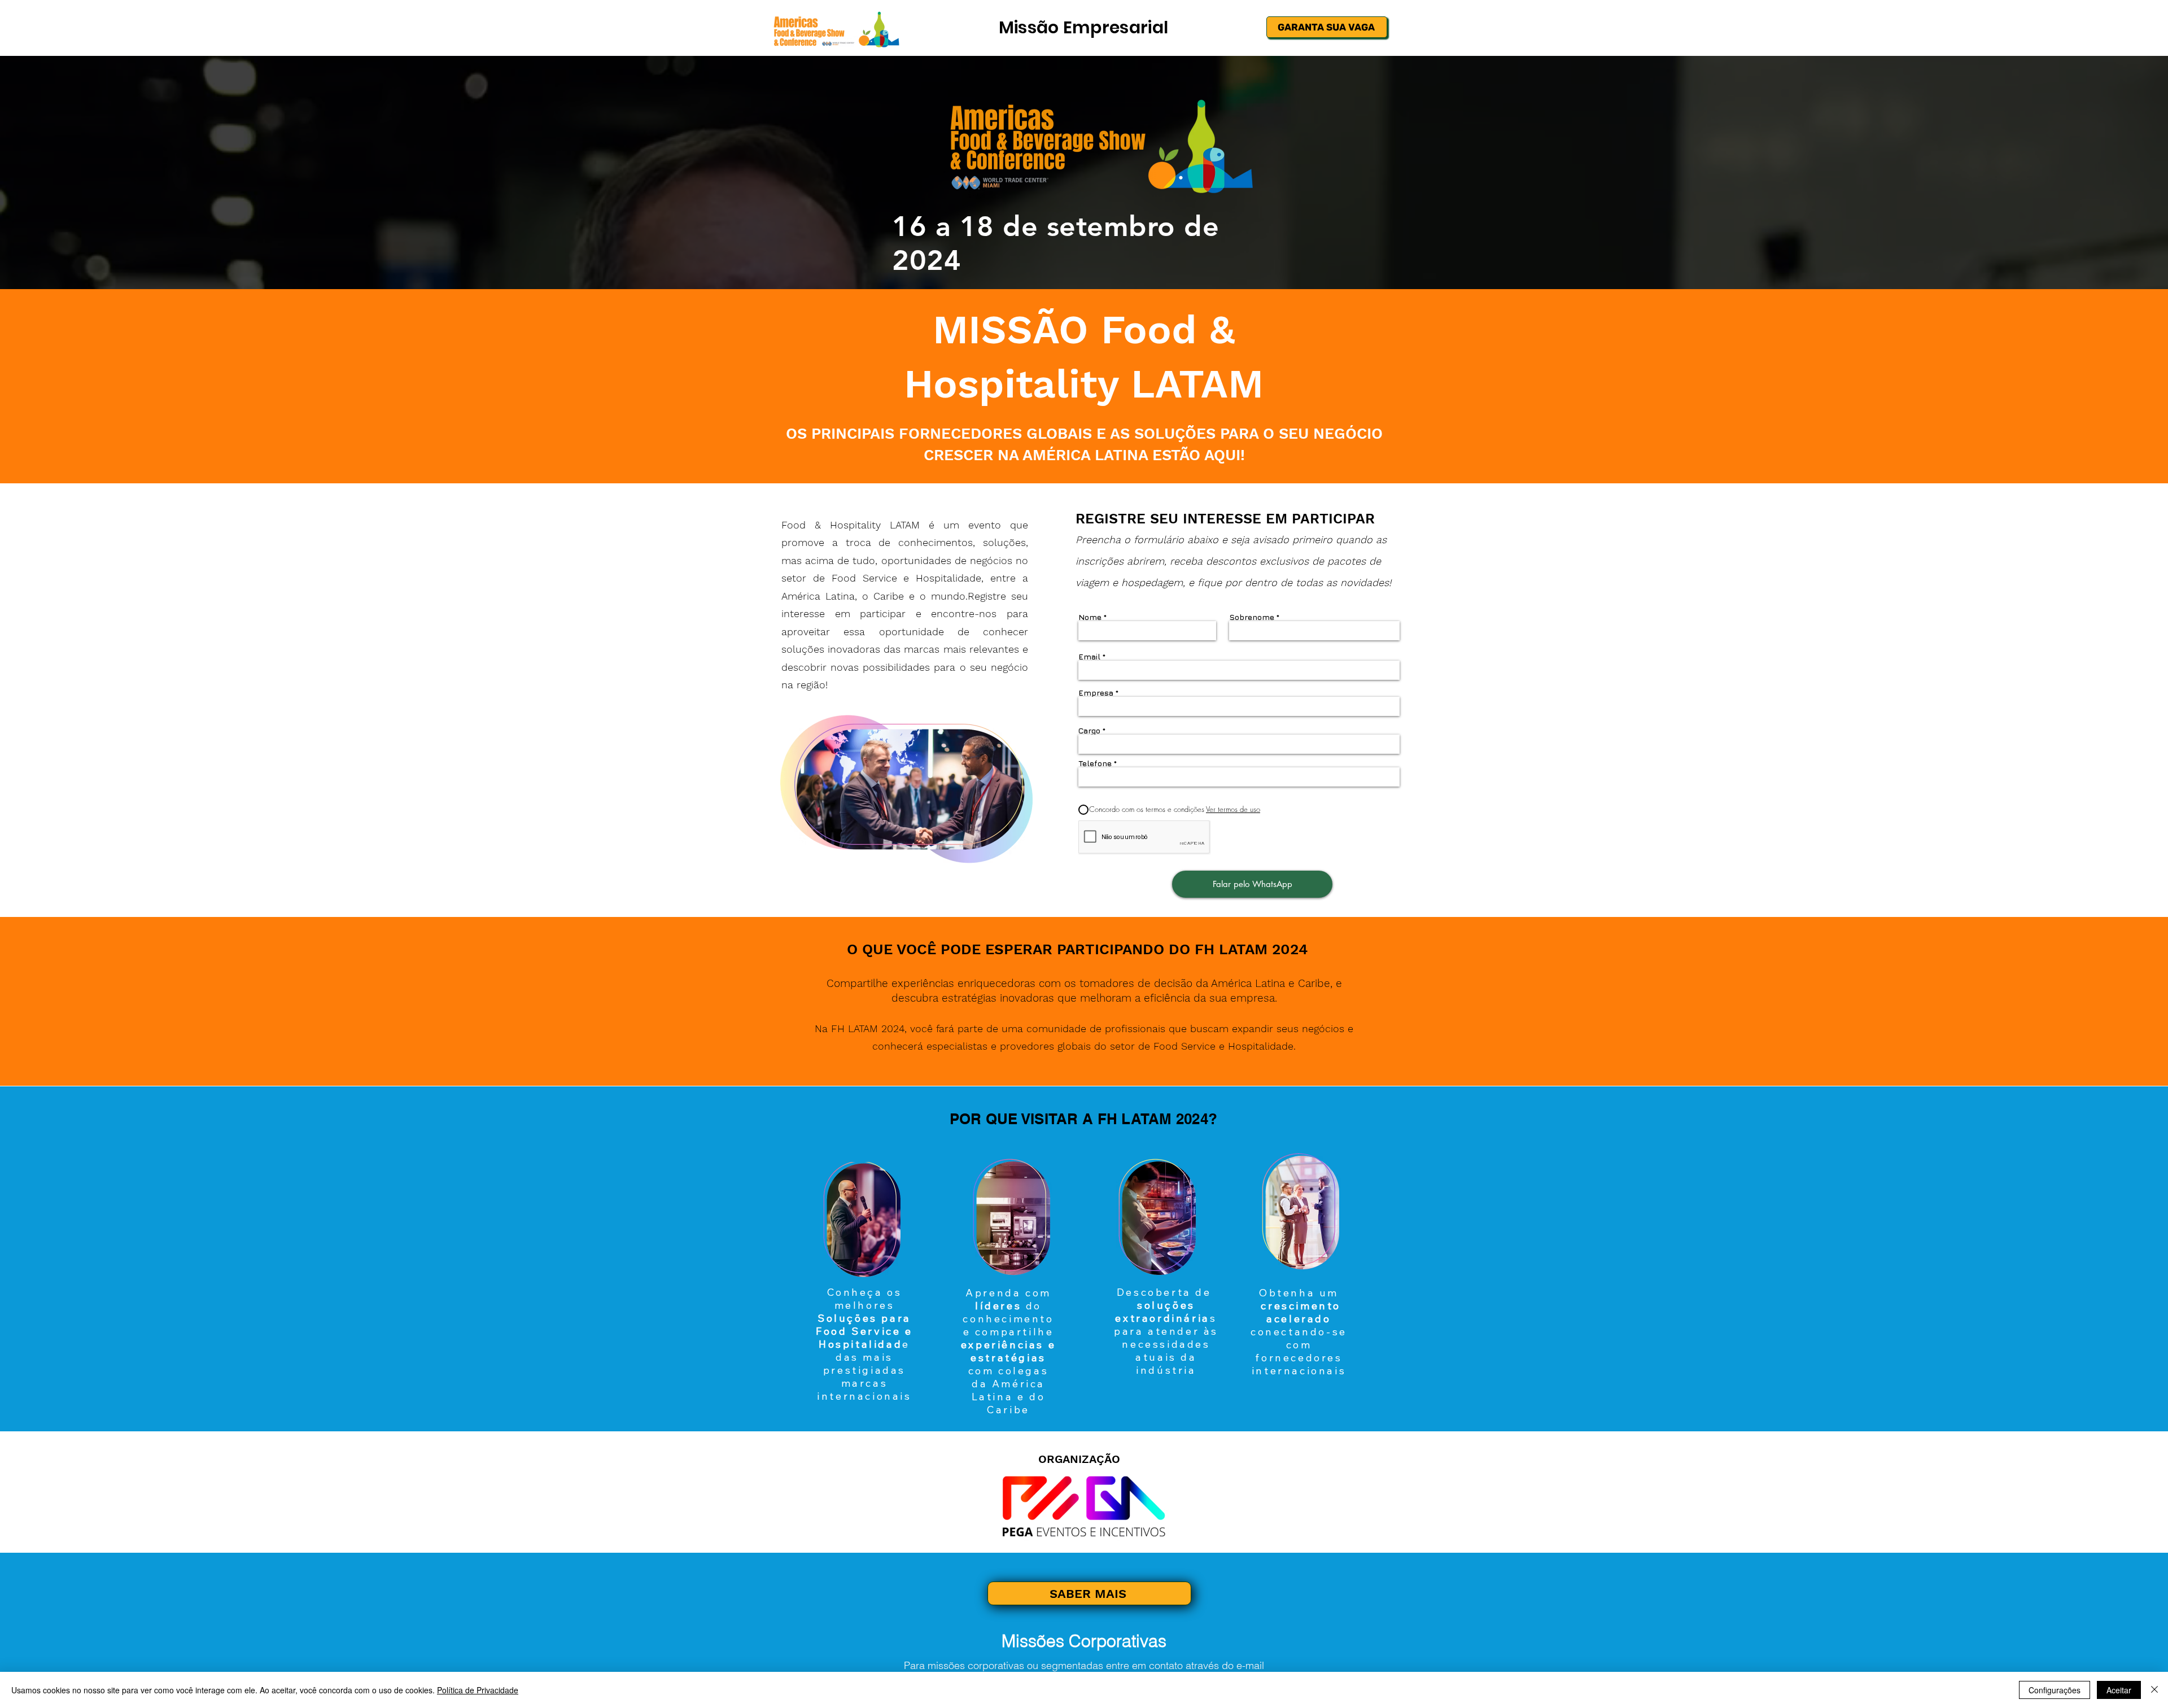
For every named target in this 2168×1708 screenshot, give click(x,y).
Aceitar (2119, 1690)
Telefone (1095, 763)
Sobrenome (1252, 617)
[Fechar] (2154, 1690)
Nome (1090, 617)
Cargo (1089, 731)
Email (1089, 657)
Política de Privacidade (478, 1690)
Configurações (2055, 1690)
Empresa (1096, 693)
